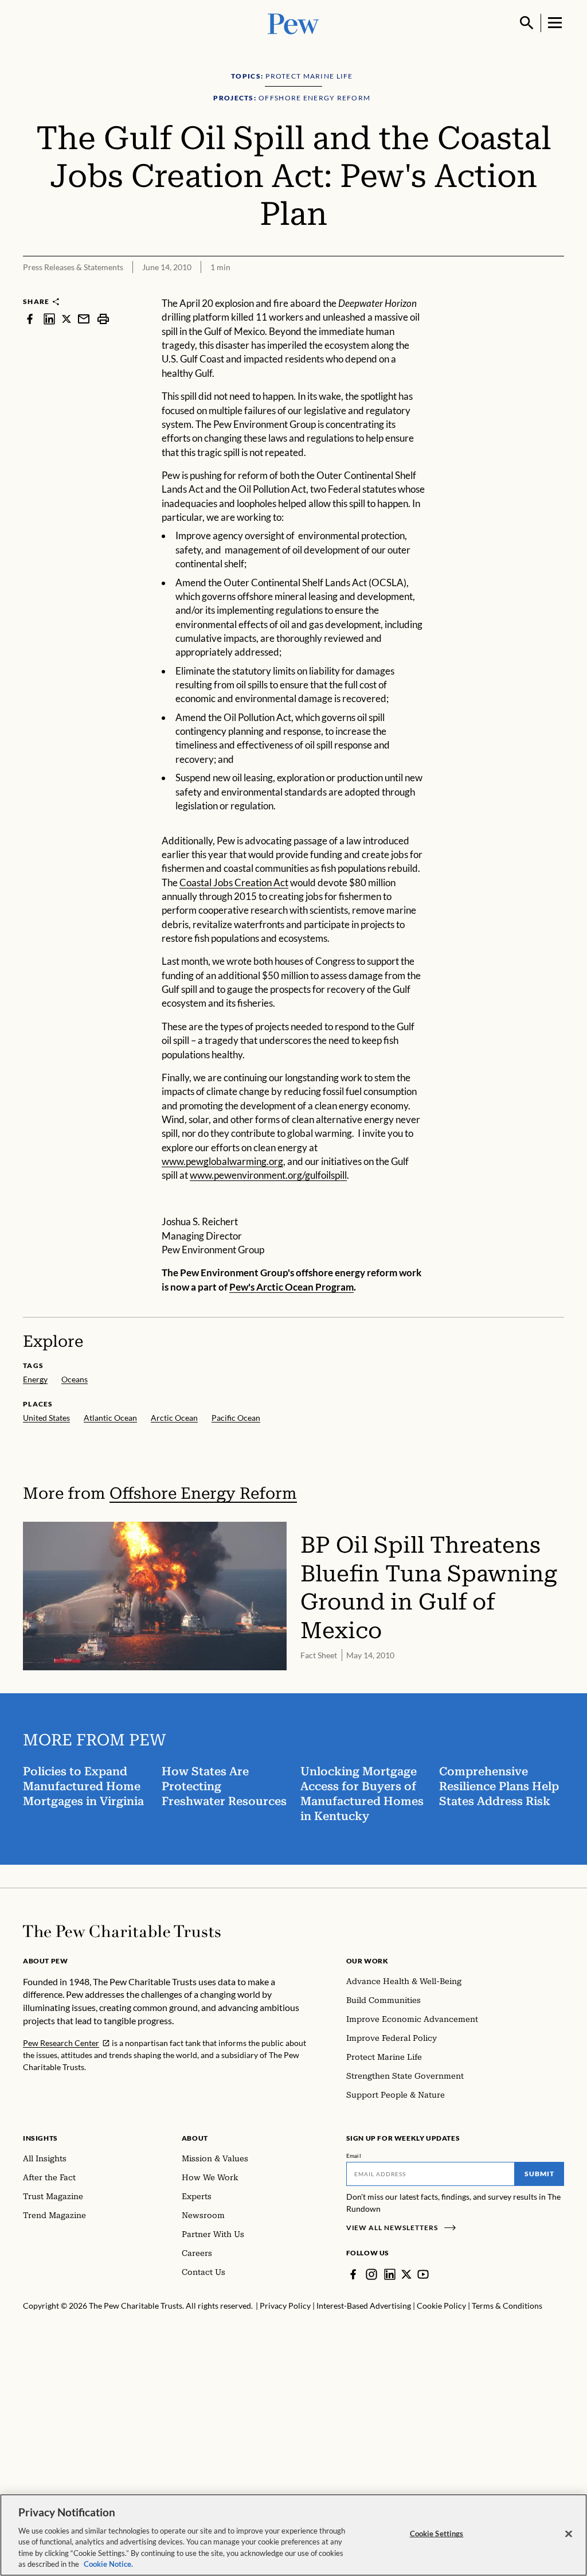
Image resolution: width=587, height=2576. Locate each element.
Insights (40, 2138)
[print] (103, 319)
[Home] (122, 1931)
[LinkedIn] (390, 2274)
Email (354, 2156)
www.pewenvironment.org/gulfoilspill (268, 1175)
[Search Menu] (527, 23)
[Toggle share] (557, 289)
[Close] (569, 2534)
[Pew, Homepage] (293, 23)
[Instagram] (371, 2274)
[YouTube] (423, 2274)
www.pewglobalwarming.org (222, 1161)
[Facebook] (353, 2274)
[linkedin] (49, 319)
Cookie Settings (437, 2534)
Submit (539, 2174)
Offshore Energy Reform (203, 1493)
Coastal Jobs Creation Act (234, 882)
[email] (84, 319)
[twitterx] (66, 319)
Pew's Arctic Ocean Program (291, 1287)
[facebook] (30, 319)
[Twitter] (406, 2274)
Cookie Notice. (108, 2564)
